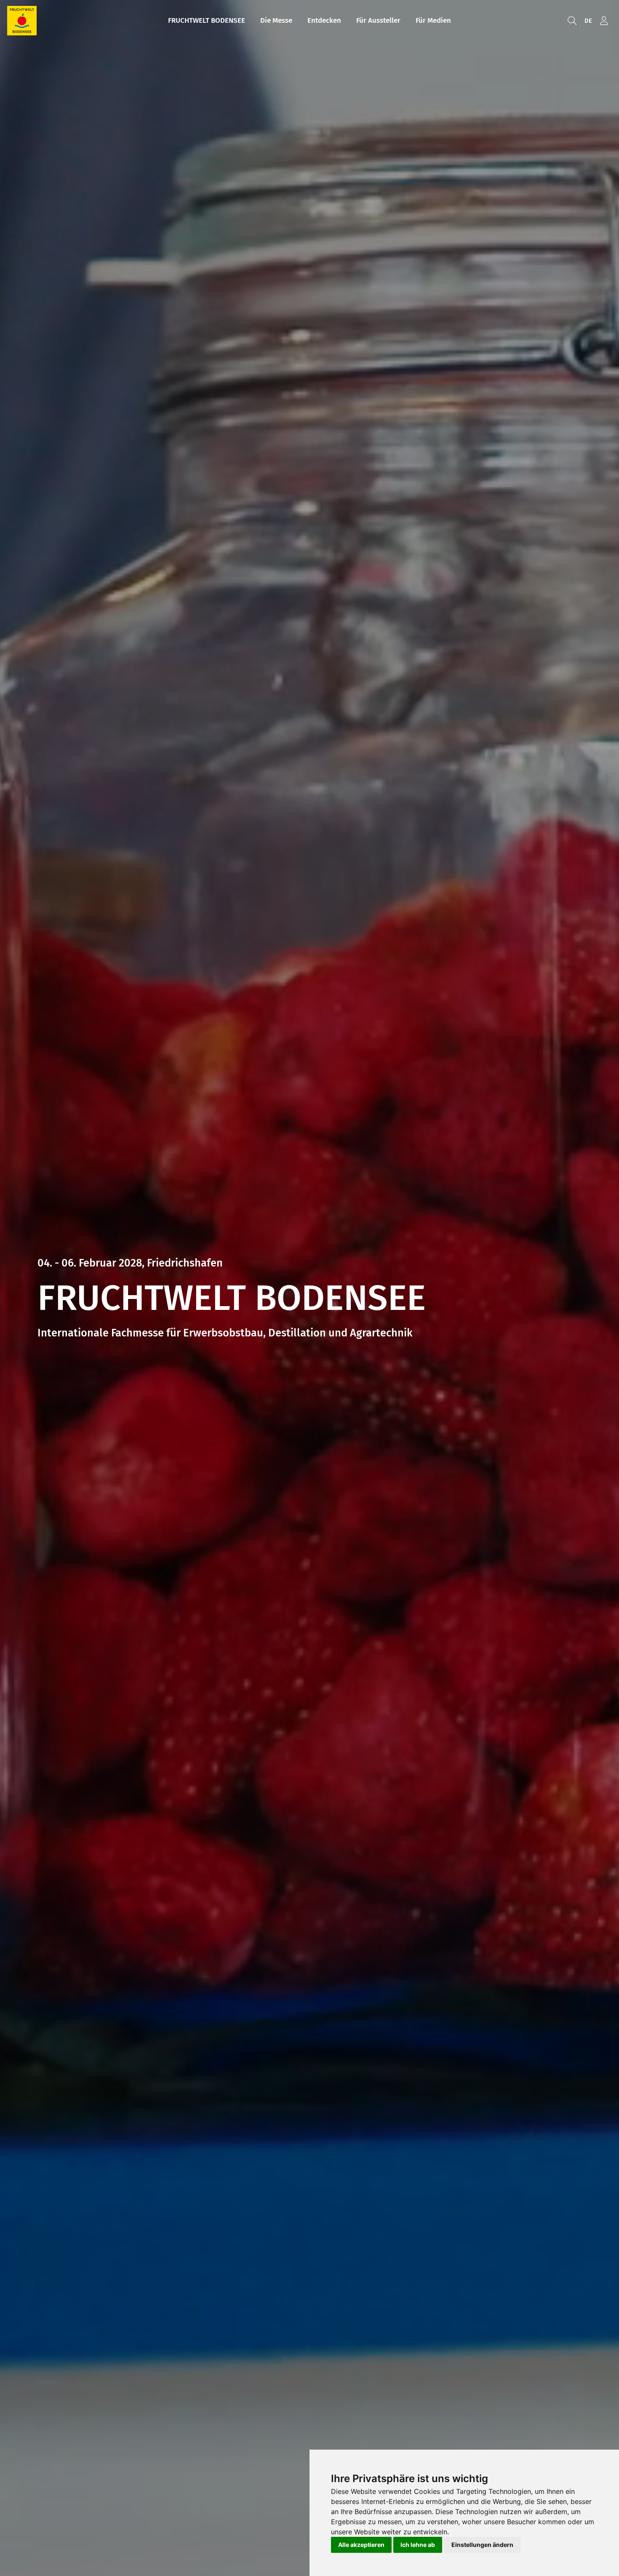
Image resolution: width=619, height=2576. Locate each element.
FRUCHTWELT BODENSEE (207, 20)
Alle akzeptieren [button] (361, 2545)
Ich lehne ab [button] (418, 2545)
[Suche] (572, 21)
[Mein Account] (604, 21)
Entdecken (324, 20)
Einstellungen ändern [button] (482, 2545)
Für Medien (433, 20)
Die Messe (276, 20)
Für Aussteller (378, 20)
